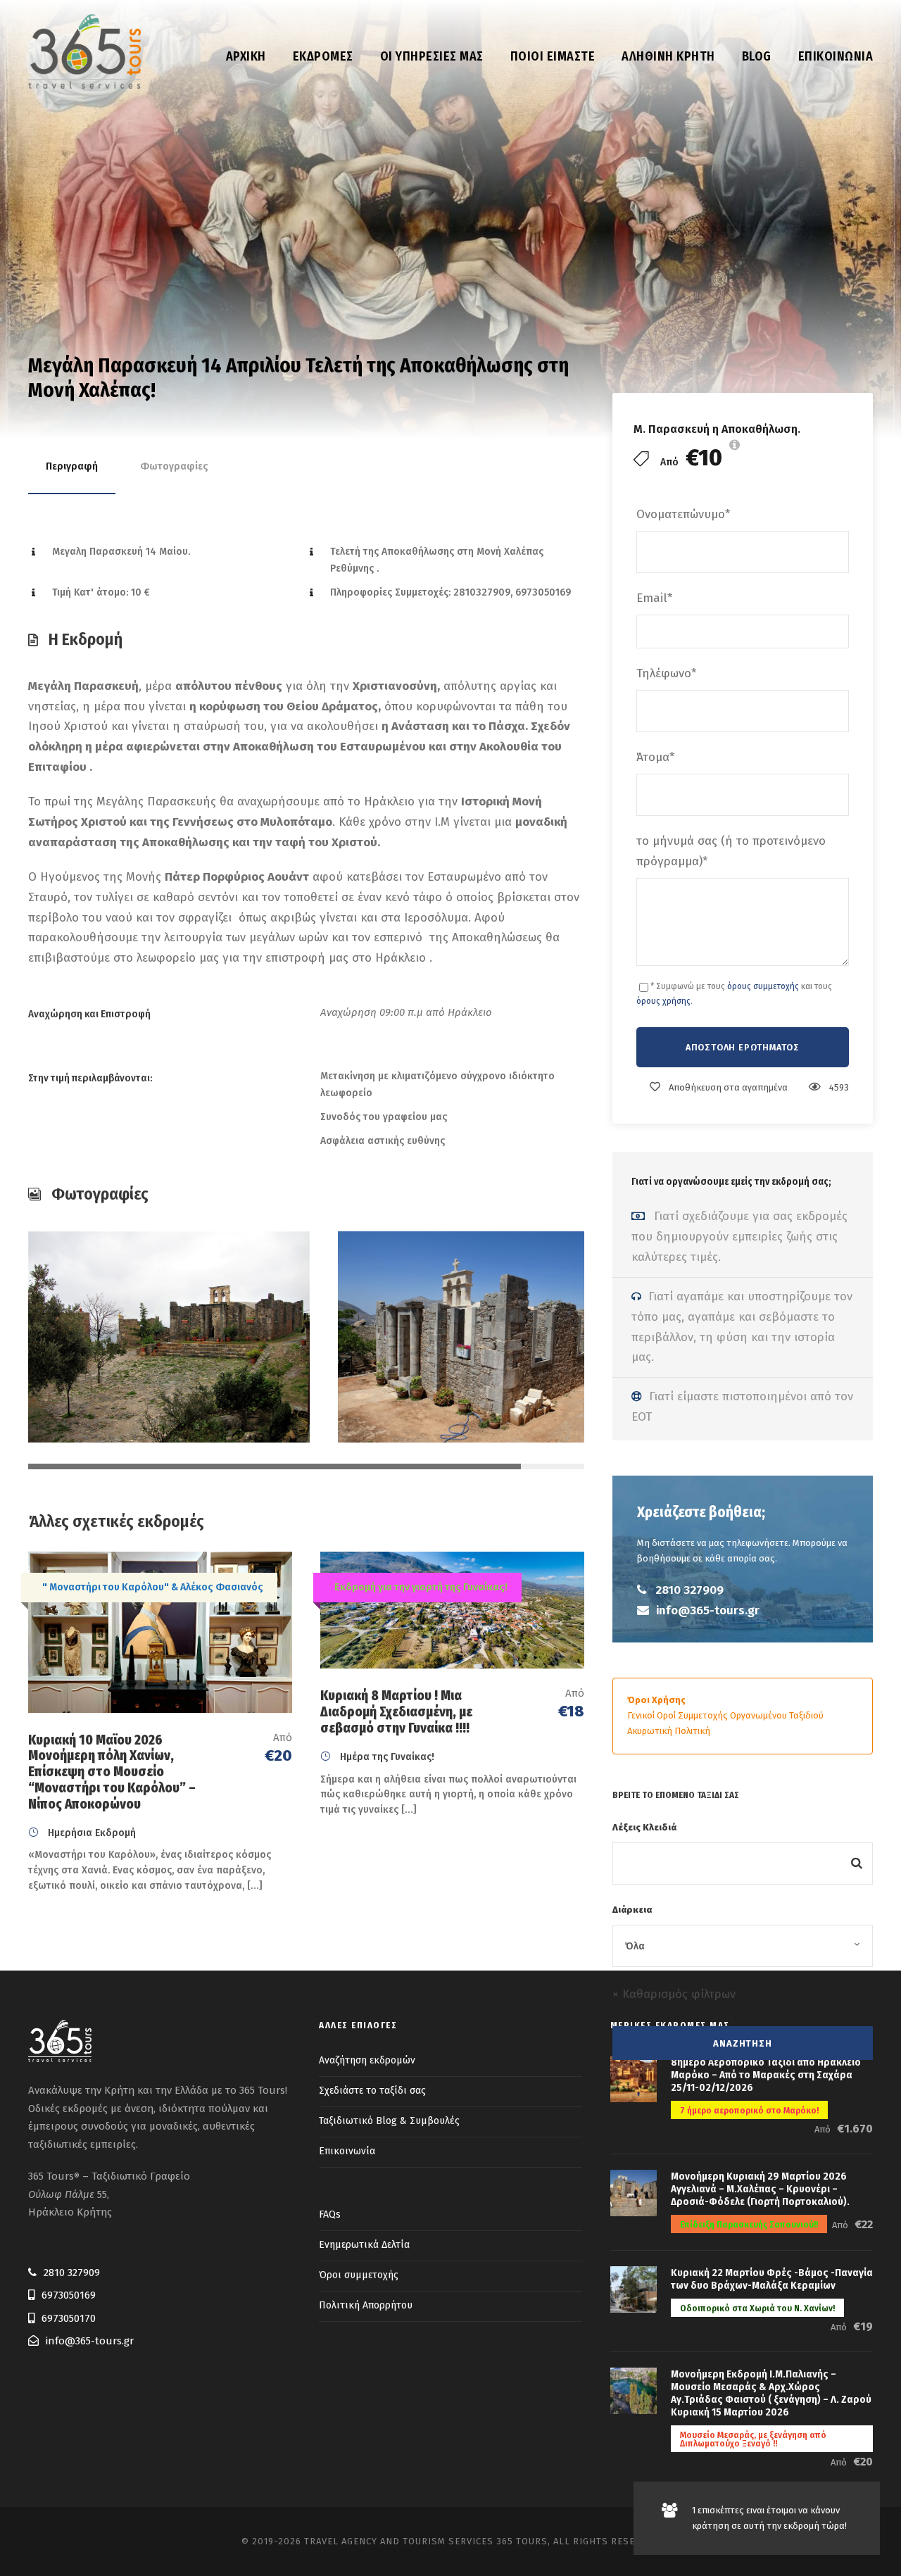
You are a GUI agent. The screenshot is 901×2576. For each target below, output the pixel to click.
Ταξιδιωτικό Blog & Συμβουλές (389, 2121)
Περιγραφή (72, 466)
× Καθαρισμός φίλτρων (674, 1994)
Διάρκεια (632, 1910)
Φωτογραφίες (174, 466)
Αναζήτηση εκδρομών (367, 2060)
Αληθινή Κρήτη (668, 56)
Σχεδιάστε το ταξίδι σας (372, 2091)
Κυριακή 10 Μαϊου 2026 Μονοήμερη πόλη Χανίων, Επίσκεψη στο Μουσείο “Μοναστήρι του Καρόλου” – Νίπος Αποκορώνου (112, 1772)
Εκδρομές (323, 56)
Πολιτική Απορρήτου (366, 2305)
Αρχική (246, 56)
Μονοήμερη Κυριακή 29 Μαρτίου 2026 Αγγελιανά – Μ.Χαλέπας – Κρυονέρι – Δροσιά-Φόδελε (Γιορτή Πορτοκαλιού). (760, 2189)
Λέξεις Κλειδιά (644, 1827)
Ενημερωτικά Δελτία (364, 2245)
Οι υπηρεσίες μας (432, 56)
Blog (757, 56)
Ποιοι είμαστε (553, 56)
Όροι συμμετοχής (359, 2275)
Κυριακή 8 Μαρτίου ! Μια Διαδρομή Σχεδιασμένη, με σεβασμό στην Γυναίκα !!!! (396, 1712)
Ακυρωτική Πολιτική (669, 1731)
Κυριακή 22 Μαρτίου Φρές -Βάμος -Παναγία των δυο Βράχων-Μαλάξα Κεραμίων (772, 2279)
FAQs (330, 2214)
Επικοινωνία (836, 56)
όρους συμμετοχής (763, 986)
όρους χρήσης (663, 1001)
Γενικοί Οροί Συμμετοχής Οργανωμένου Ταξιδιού (725, 1715)
